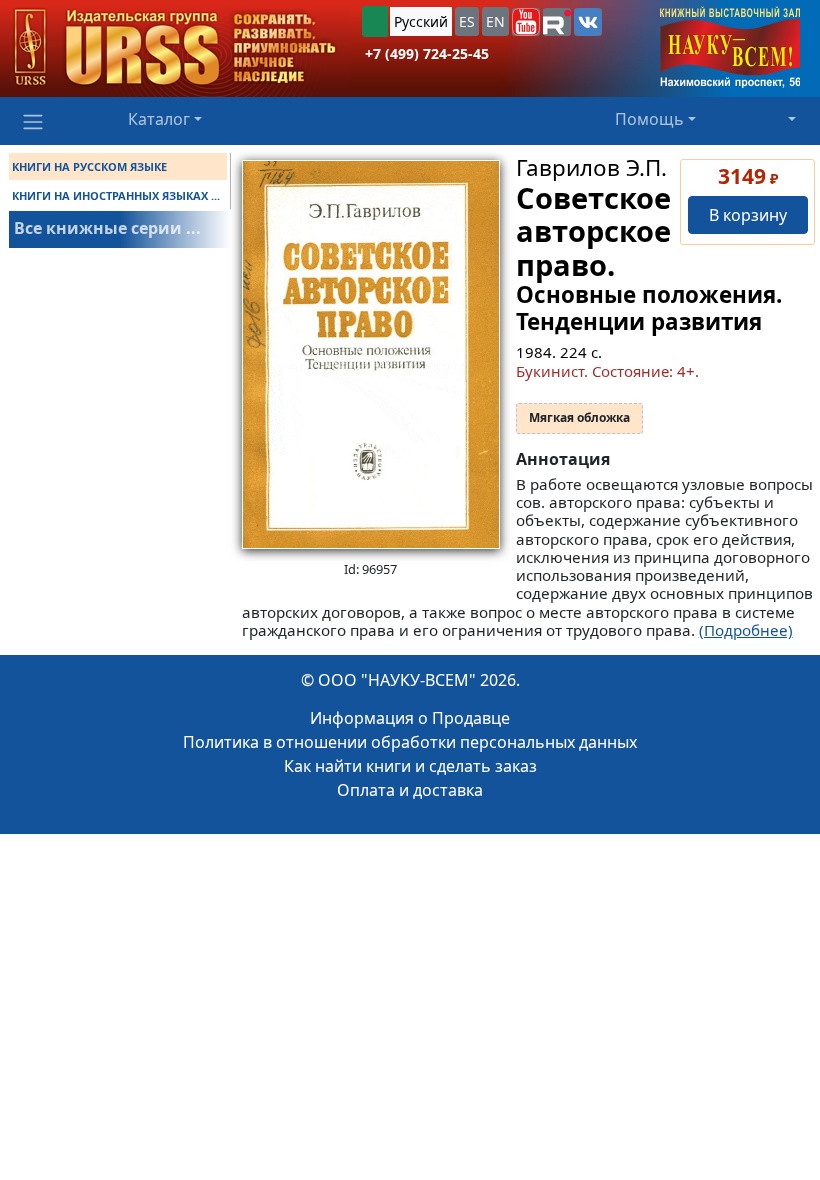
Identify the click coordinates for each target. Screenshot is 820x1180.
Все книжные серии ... (107, 228)
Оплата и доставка (410, 790)
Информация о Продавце (410, 718)
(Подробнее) (746, 630)
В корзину (748, 215)
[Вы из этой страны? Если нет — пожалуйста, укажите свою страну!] (375, 21)
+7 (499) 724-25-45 (427, 53)
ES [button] (467, 21)
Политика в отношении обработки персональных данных (410, 742)
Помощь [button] (649, 119)
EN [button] (495, 21)
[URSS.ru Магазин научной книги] (175, 48)
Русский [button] (421, 21)
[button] (526, 22)
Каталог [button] (159, 119)
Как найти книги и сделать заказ (410, 766)
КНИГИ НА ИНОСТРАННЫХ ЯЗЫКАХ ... (116, 195)
